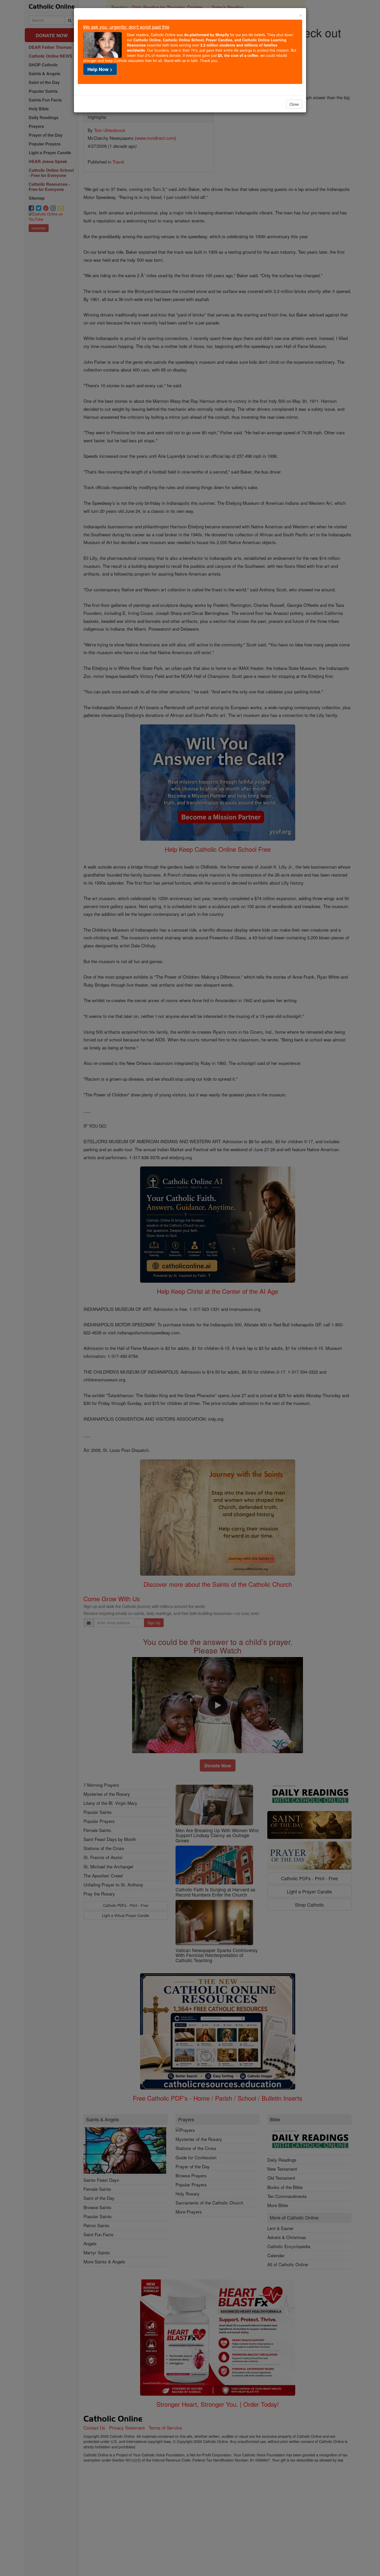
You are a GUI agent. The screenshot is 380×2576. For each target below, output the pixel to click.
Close (294, 104)
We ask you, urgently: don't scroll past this (126, 27)
